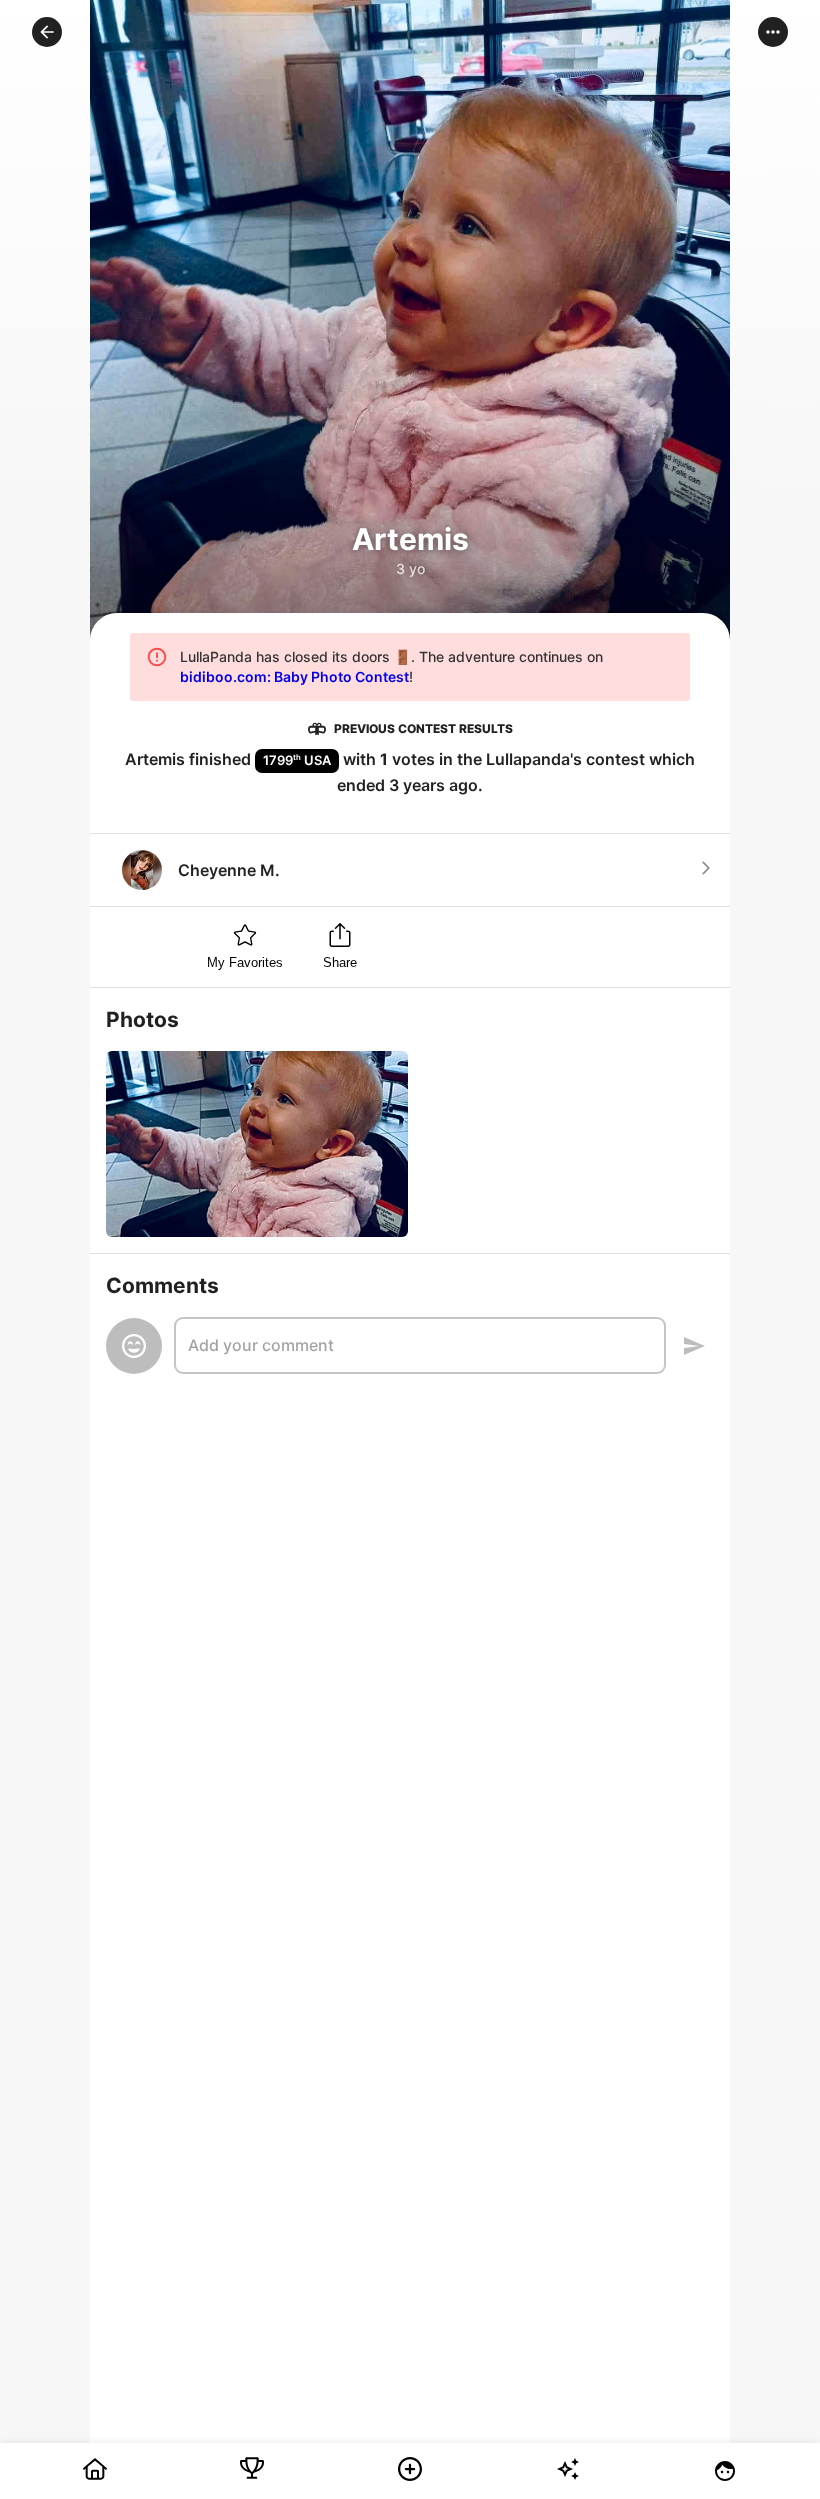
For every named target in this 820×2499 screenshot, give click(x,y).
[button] (47, 32)
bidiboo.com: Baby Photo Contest (294, 676)
